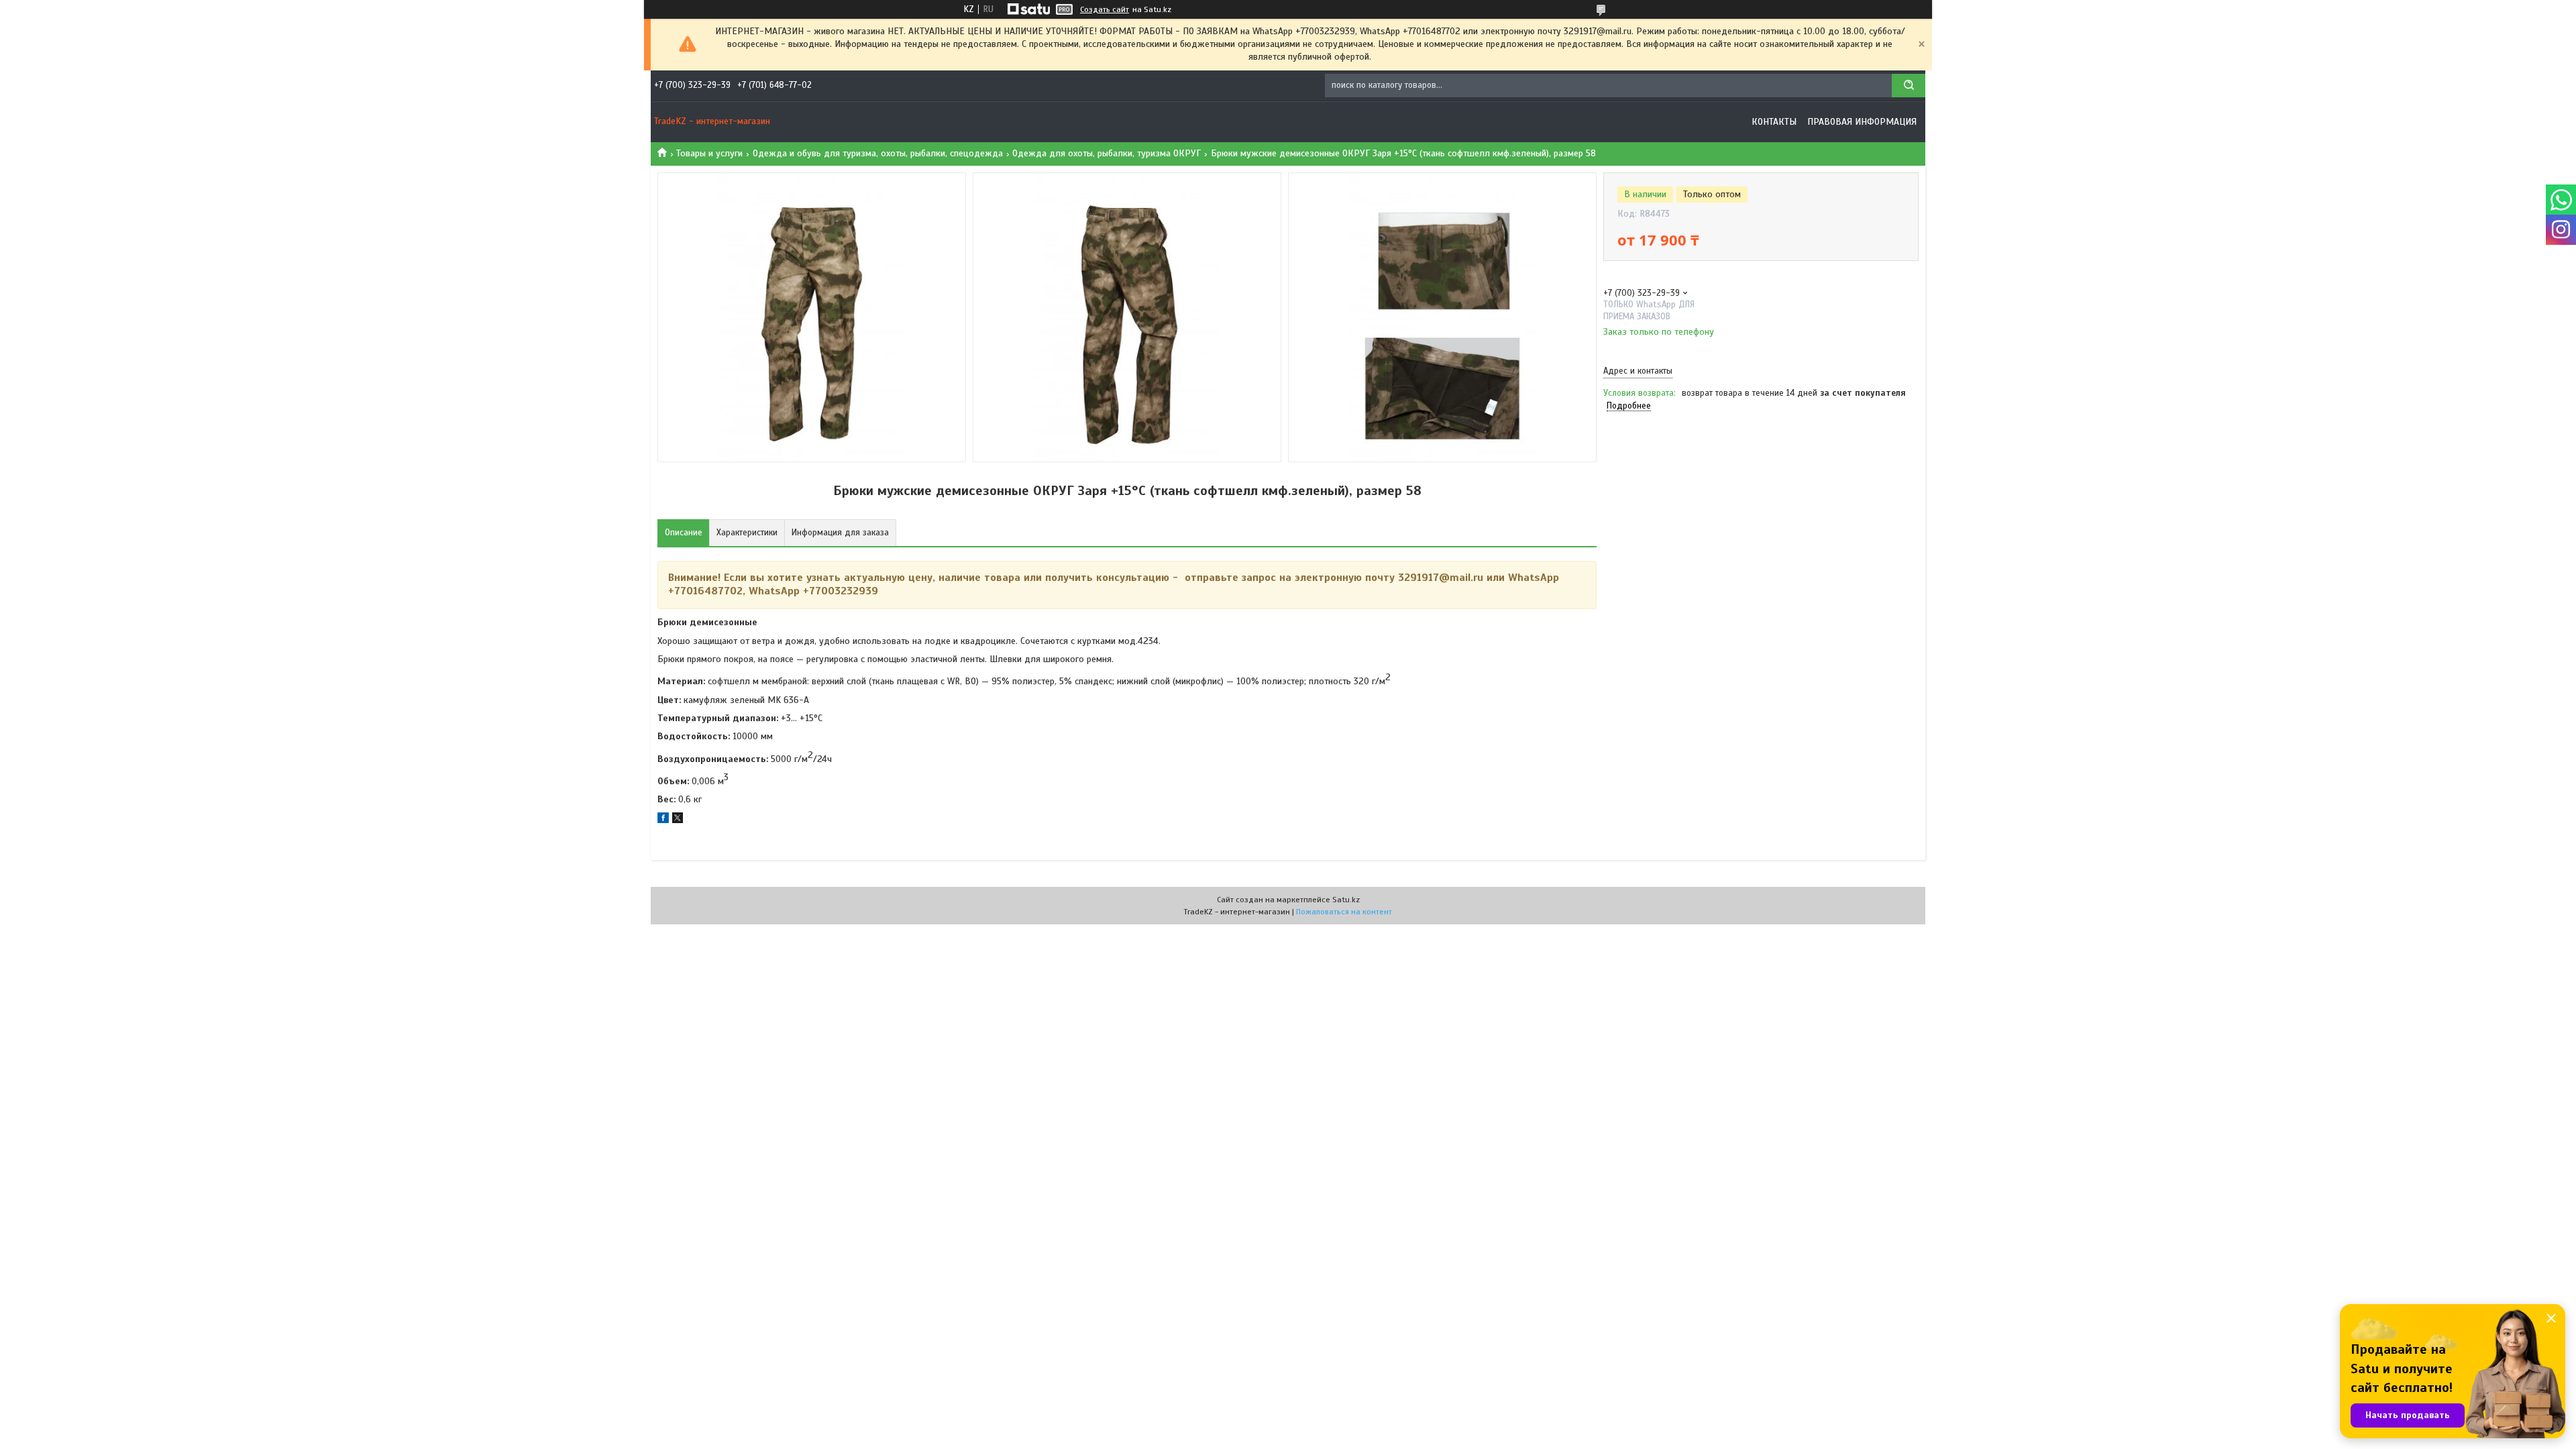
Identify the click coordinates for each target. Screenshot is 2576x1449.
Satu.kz (1346, 900)
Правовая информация (1862, 122)
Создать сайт (1105, 9)
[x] (678, 820)
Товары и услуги (709, 153)
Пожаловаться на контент (1344, 912)
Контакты (1774, 122)
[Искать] (1909, 86)
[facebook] (663, 820)
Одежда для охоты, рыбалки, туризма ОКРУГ (1107, 153)
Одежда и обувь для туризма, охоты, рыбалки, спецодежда (878, 153)
